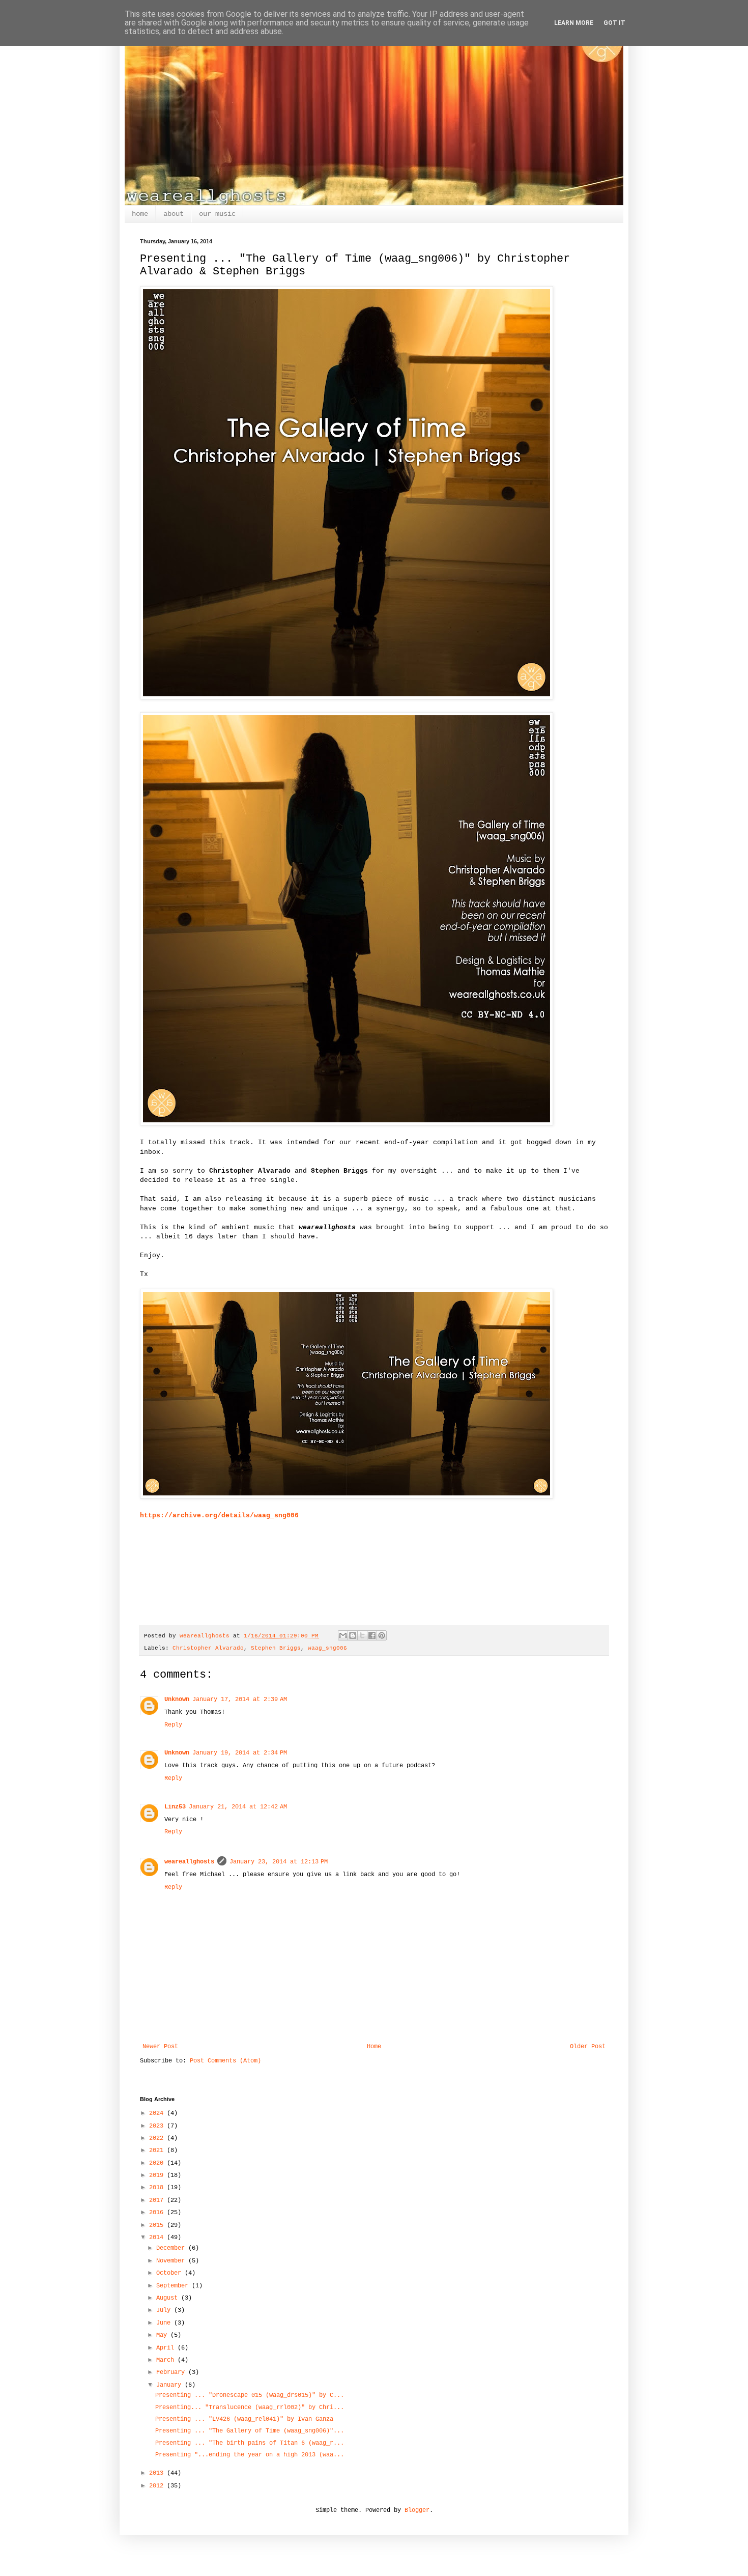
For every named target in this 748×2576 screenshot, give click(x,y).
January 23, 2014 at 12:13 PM (279, 1862)
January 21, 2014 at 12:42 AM (238, 1807)
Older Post (588, 2047)
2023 (158, 2126)
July (165, 2310)
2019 (158, 2175)
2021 (158, 2150)
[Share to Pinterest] (382, 1635)
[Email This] (343, 1635)
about (174, 214)
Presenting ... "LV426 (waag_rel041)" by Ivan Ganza (244, 2419)
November (172, 2261)
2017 (158, 2200)
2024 (158, 2113)
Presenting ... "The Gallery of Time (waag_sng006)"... (250, 2431)
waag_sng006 (327, 1648)
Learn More (574, 23)
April (167, 2348)
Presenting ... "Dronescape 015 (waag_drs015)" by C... (250, 2395)
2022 (158, 2138)
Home (374, 2047)
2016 (158, 2213)
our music (217, 214)
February (172, 2372)
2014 (158, 2238)
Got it (614, 23)
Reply (173, 1725)
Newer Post (160, 2047)
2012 (158, 2486)
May (163, 2335)
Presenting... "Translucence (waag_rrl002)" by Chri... (250, 2408)
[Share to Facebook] (372, 1635)
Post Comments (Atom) (225, 2061)
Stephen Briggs (276, 1648)
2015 (158, 2225)
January (170, 2385)
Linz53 (175, 1807)
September (174, 2286)
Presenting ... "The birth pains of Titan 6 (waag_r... (250, 2443)
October (170, 2273)
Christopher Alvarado (208, 1648)
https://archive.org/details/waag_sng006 (219, 1516)
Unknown (177, 1700)
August (169, 2298)
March (167, 2360)
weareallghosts (189, 1862)
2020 (158, 2163)
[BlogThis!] (353, 1635)
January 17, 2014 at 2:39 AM (240, 1700)
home (140, 214)
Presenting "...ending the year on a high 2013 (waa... (250, 2455)
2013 (158, 2473)
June (165, 2323)
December (172, 2248)
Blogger (417, 2510)
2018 (158, 2188)
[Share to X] (362, 1635)
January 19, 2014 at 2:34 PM (240, 1753)
